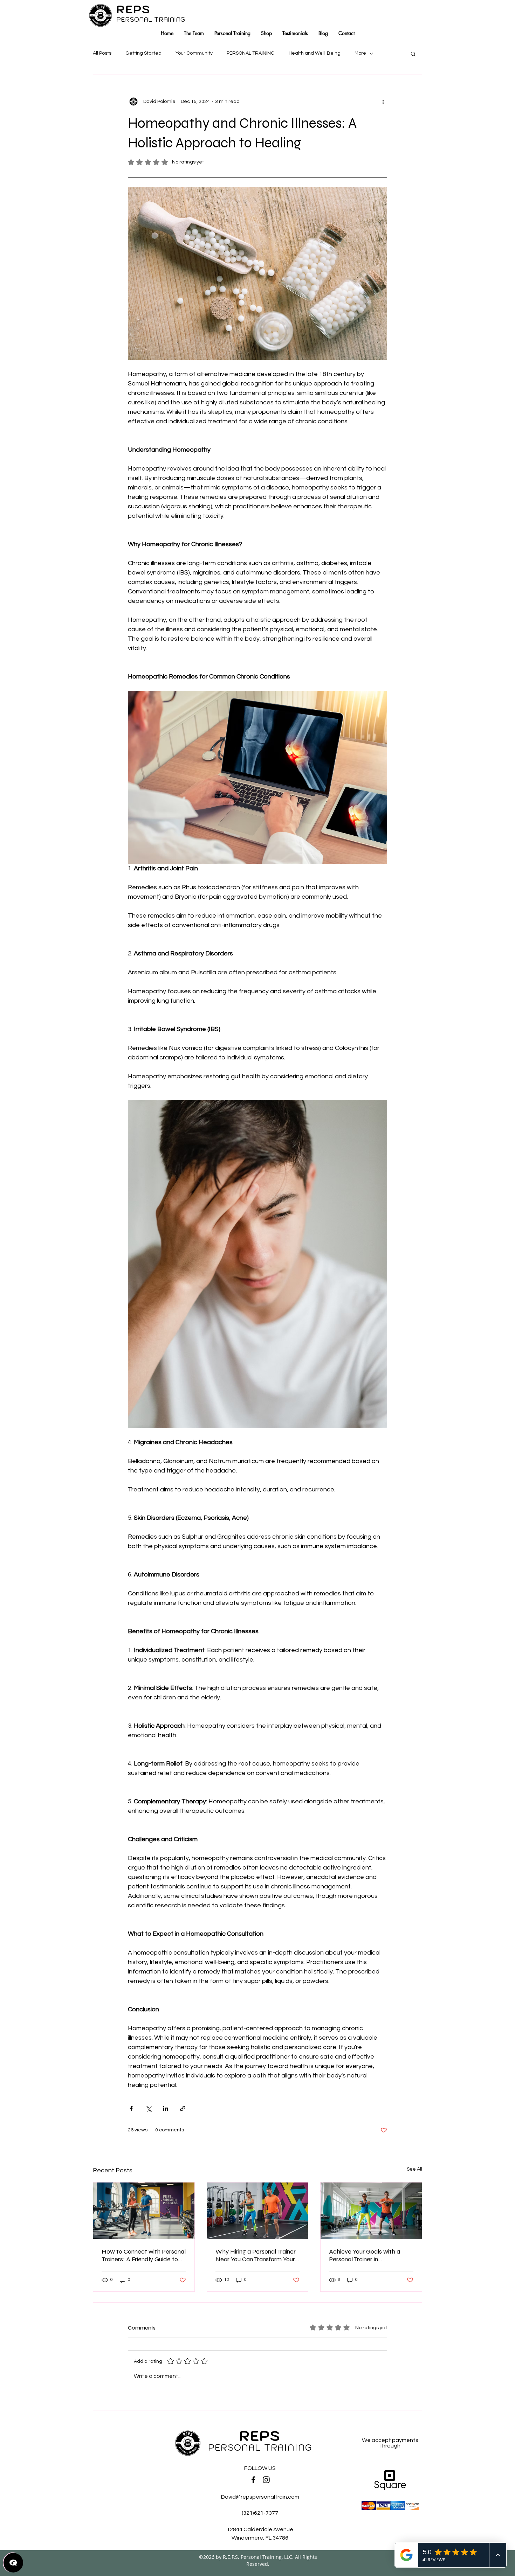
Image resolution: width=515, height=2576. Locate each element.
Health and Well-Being (315, 53)
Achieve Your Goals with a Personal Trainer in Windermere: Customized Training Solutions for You (365, 2255)
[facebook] (253, 2480)
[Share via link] (183, 2108)
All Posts (102, 53)
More (360, 53)
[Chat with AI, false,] (13, 2563)
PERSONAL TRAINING (251, 53)
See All (414, 2169)
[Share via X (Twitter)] (148, 2108)
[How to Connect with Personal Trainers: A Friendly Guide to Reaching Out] (144, 2211)
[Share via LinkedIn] (166, 2108)
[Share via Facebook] (131, 2108)
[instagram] (266, 2480)
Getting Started (143, 53)
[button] (413, 54)
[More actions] (383, 102)
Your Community (194, 53)
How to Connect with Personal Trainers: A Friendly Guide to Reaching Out (144, 2255)
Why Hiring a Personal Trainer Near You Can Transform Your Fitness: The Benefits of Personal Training (256, 2255)
